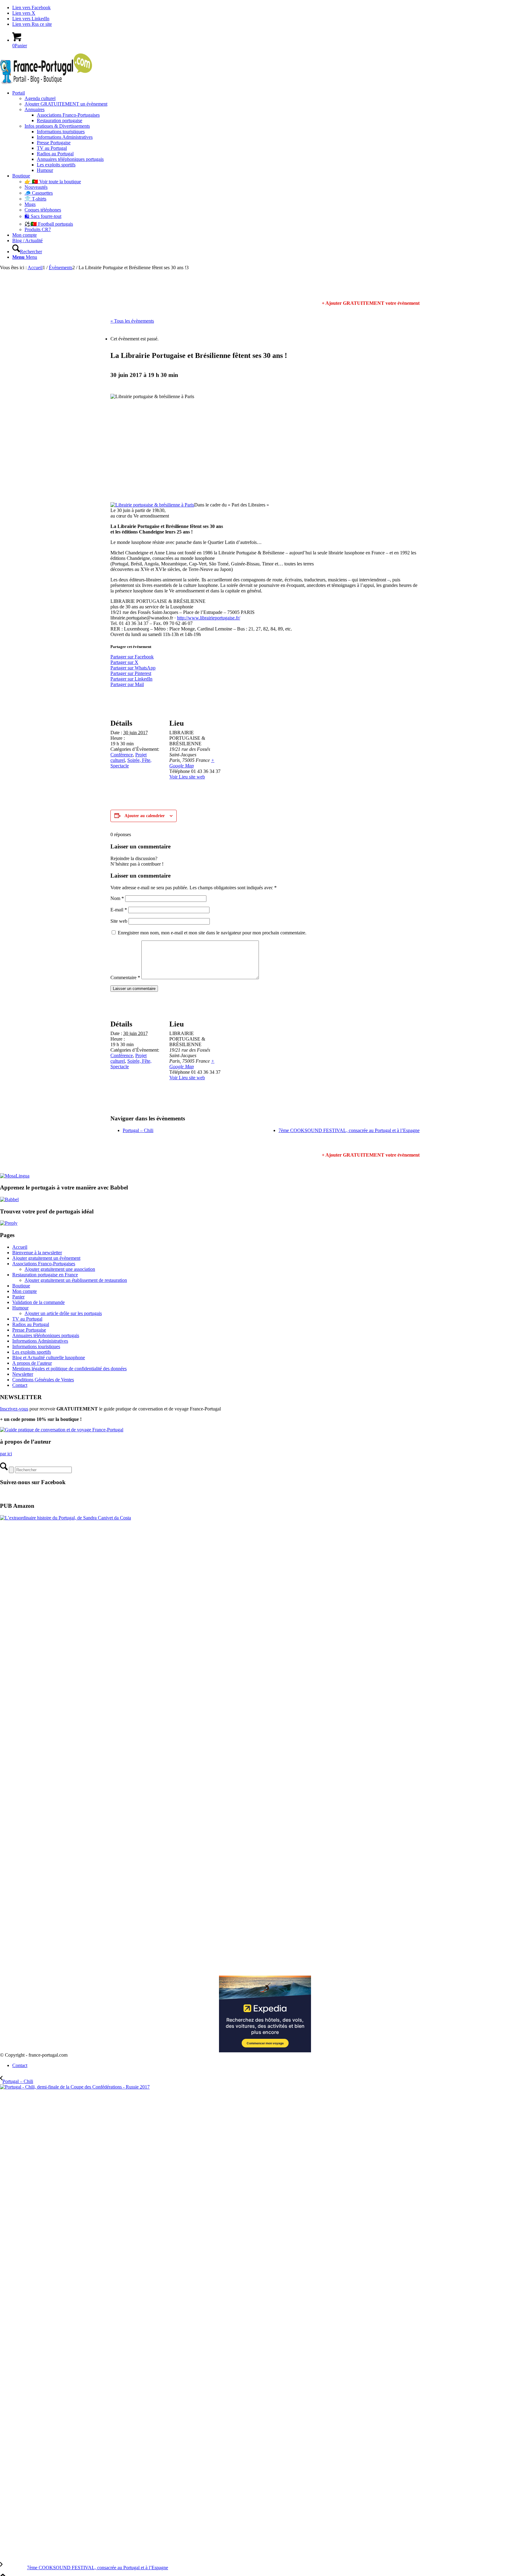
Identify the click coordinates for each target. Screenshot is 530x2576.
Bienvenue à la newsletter (37, 1253)
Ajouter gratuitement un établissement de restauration (76, 1280)
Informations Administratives (40, 1341)
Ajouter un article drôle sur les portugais (63, 1313)
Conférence (122, 755)
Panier (18, 1297)
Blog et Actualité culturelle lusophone (49, 1358)
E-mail (119, 910)
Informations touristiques (36, 1346)
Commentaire (125, 978)
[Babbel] (9, 1199)
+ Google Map (192, 763)
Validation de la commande (38, 1302)
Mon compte (25, 1291)
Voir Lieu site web (187, 777)
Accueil (20, 1247)
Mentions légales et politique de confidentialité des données (69, 1369)
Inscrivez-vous (14, 1409)
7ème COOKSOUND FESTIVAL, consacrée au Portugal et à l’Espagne (349, 1130)
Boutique (21, 1286)
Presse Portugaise (29, 1330)
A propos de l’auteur (32, 1363)
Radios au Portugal (31, 1324)
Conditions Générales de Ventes (43, 1380)
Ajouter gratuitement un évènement (46, 1258)
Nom (117, 898)
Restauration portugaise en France (45, 1275)
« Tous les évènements (132, 321)
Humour (20, 1308)
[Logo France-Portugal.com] (46, 82)
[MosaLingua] (15, 1176)
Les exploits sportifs (32, 1352)
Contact (20, 1385)
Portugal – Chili (138, 1130)
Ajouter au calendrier (145, 816)
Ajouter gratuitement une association (60, 1269)
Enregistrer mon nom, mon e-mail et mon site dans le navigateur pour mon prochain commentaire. (212, 933)
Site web (119, 921)
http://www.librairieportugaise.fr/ (209, 618)
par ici (6, 1454)
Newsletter (23, 1374)
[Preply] (9, 1223)
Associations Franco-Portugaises (44, 1264)
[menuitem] (271, 132)
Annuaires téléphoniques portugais (46, 1335)
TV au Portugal (27, 1319)
